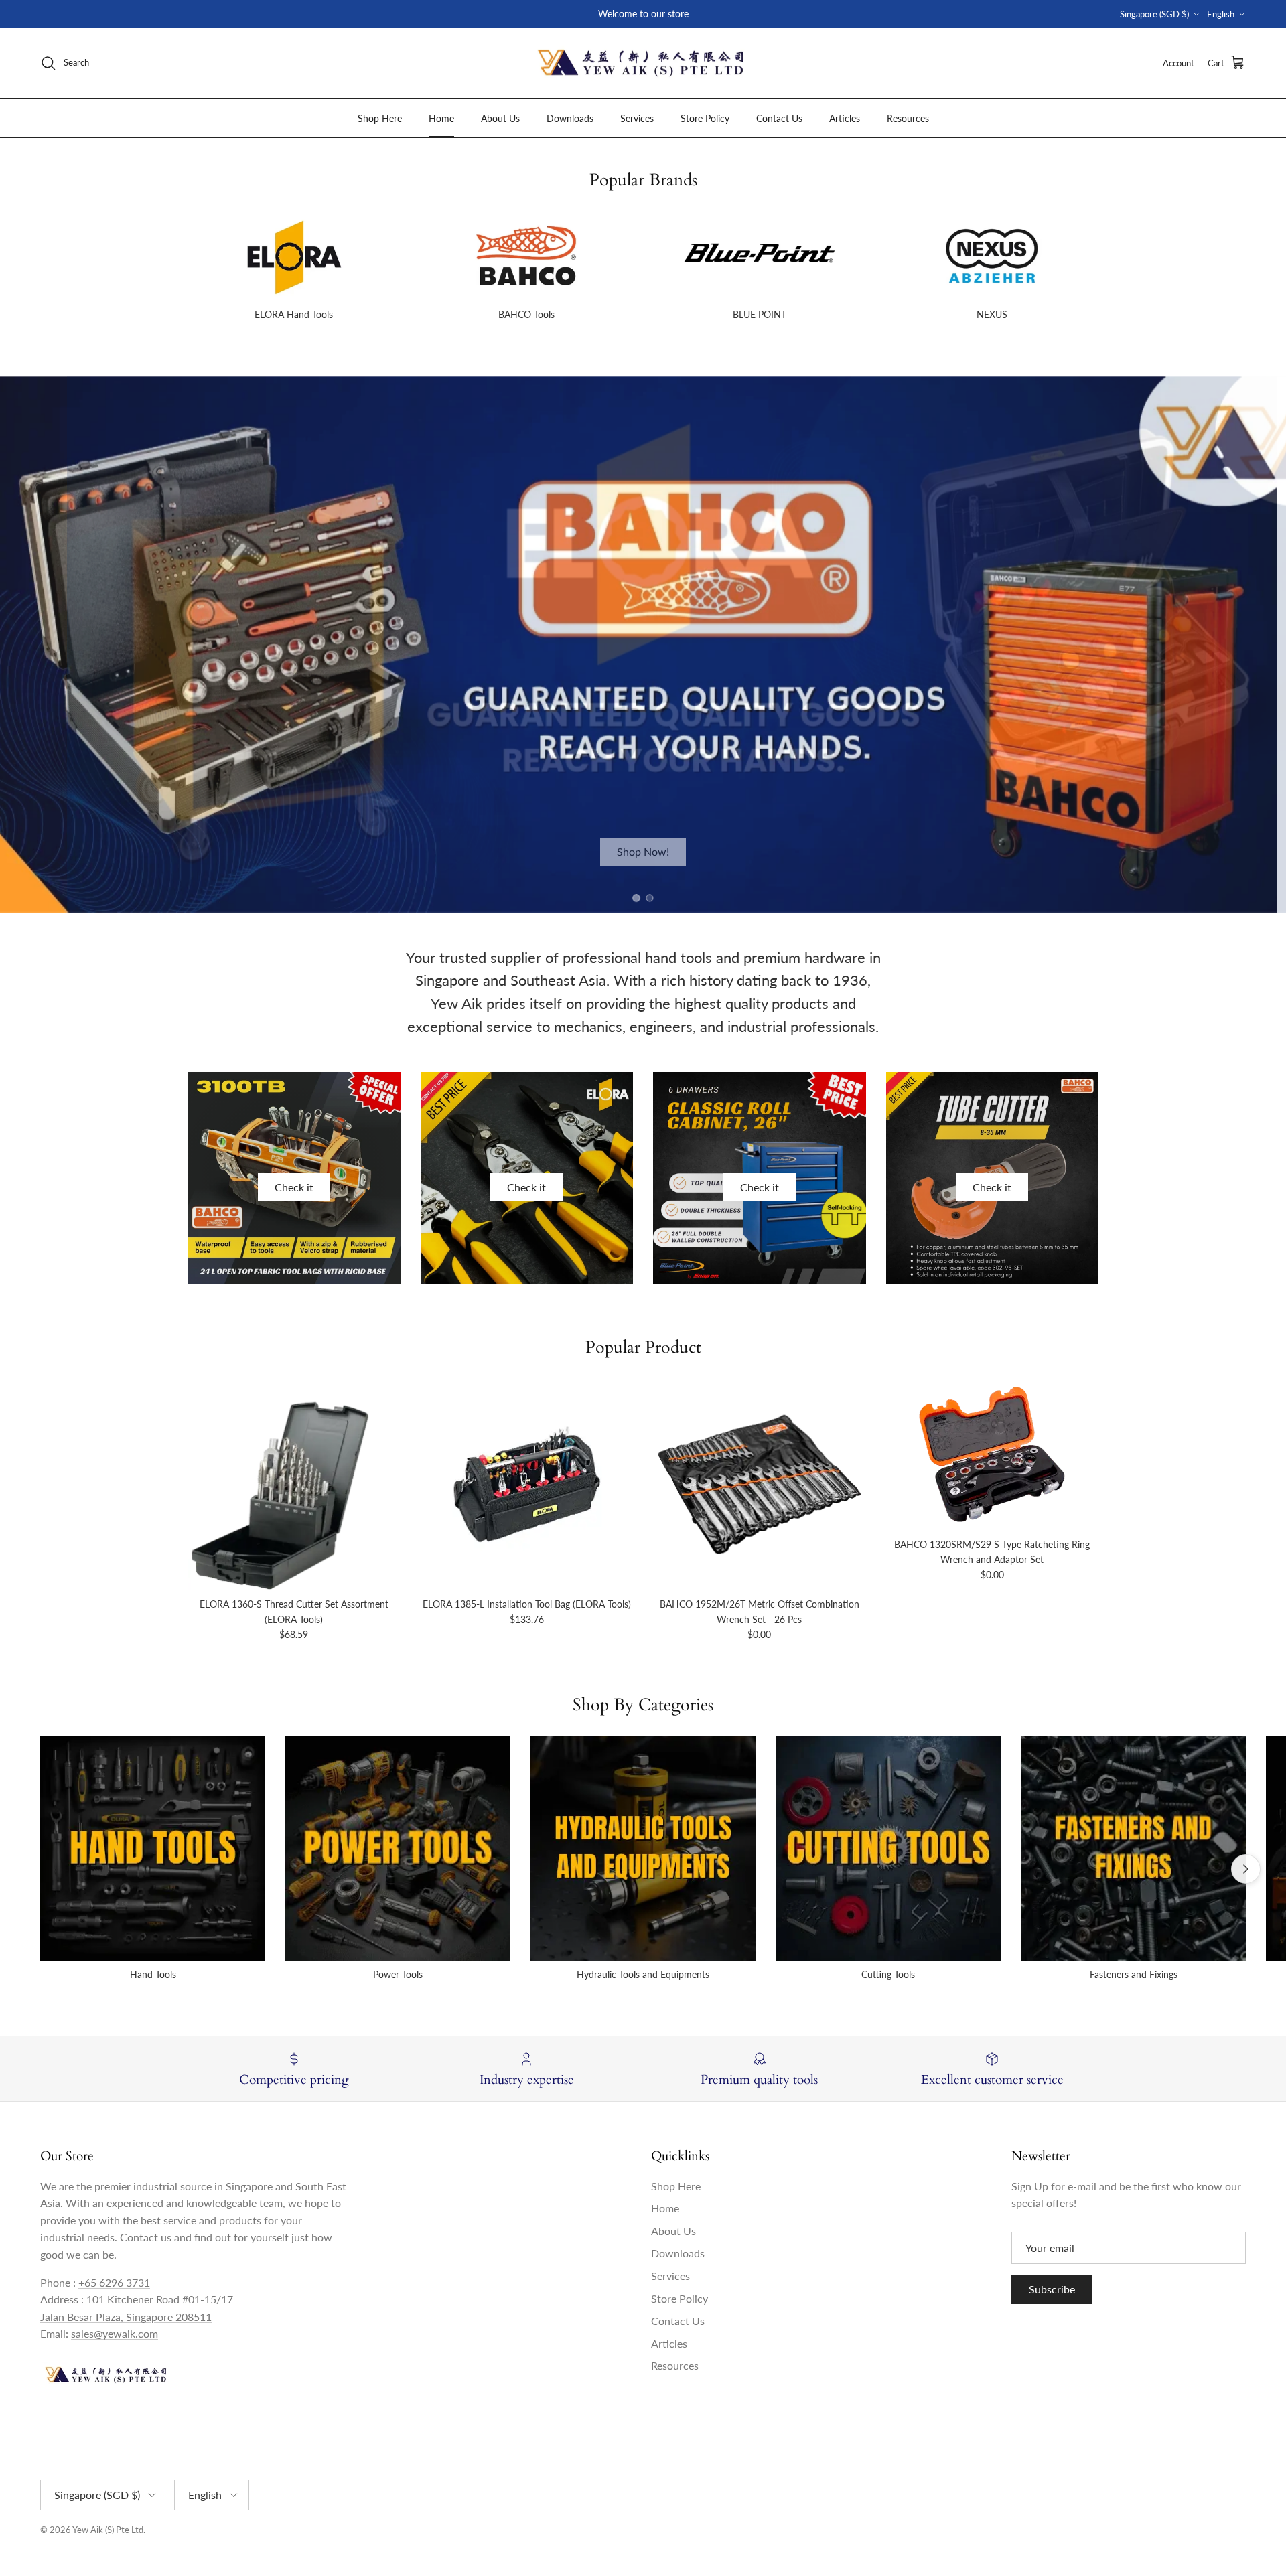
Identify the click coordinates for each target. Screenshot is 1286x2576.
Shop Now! (643, 851)
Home (441, 118)
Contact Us (779, 118)
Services (637, 118)
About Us (500, 118)
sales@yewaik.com (115, 2333)
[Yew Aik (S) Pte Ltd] (643, 63)
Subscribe (1052, 2289)
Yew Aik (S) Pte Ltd (108, 2530)
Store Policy (705, 118)
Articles (845, 118)
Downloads (570, 118)
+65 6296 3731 (114, 2282)
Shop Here (380, 118)
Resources (908, 118)
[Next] (1246, 1869)
